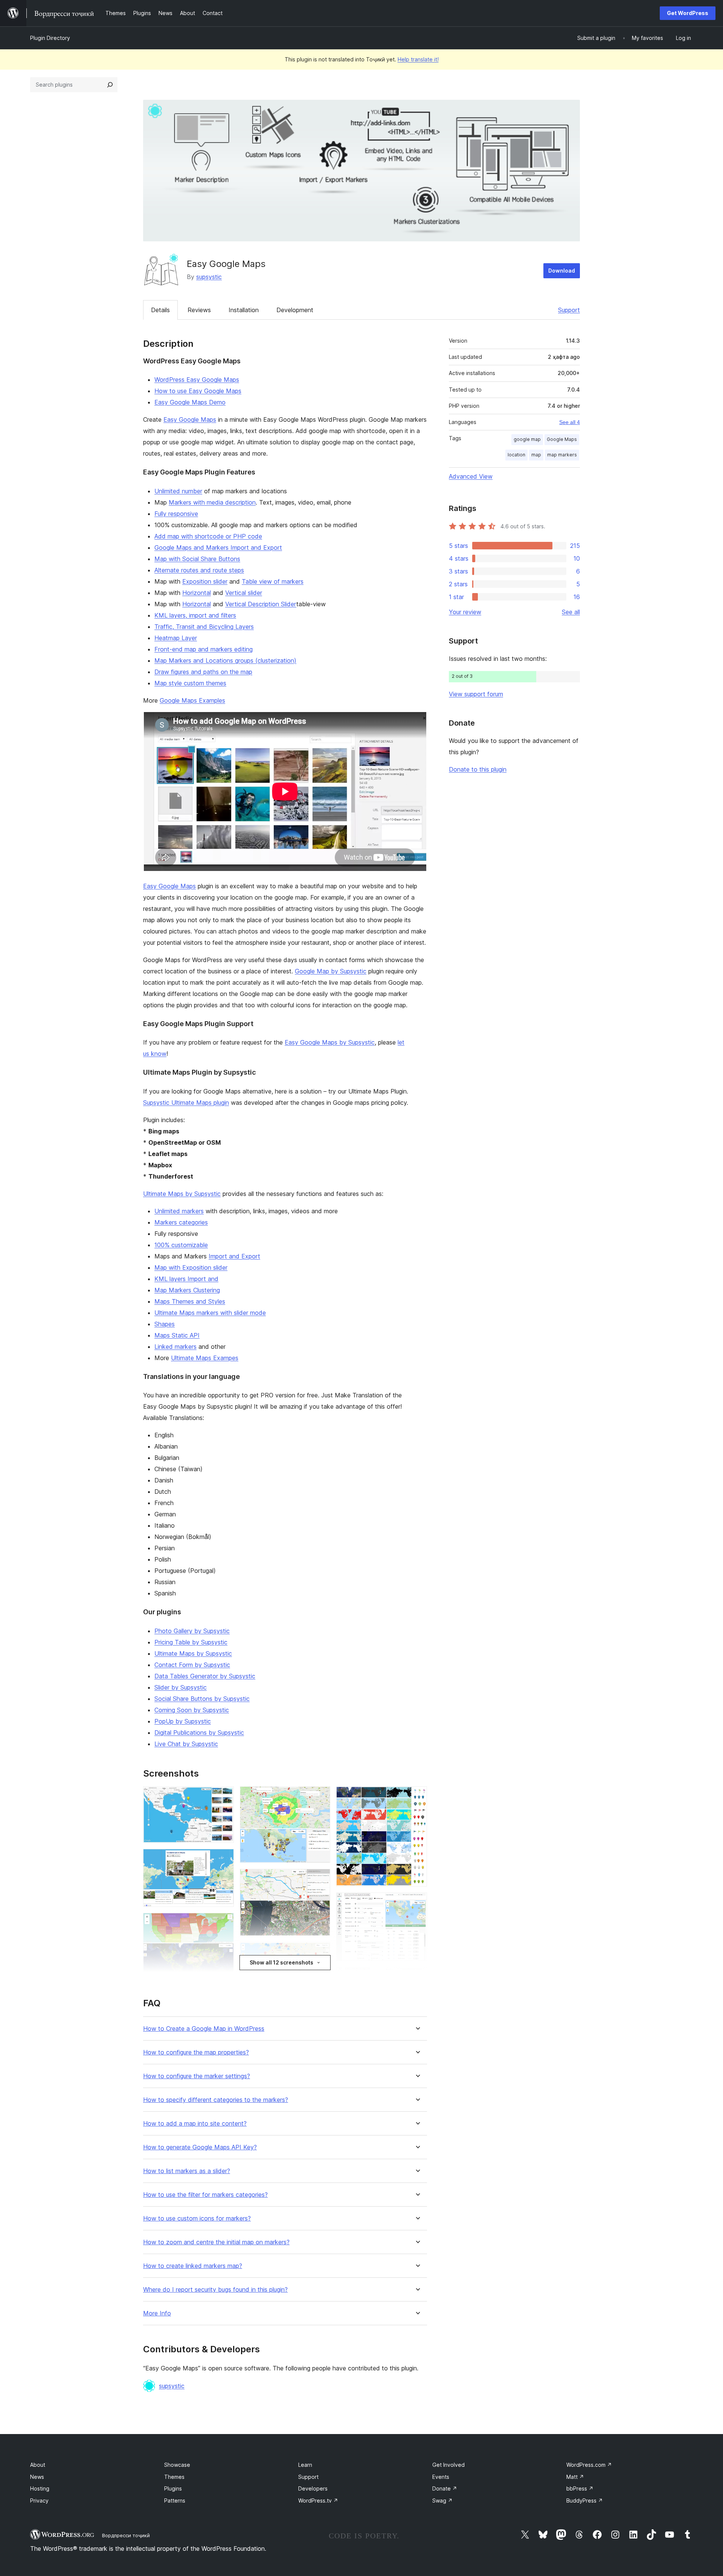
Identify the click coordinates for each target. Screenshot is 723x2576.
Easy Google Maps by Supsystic (330, 1042)
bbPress (580, 2488)
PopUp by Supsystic (183, 1721)
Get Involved (448, 2465)
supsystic (209, 277)
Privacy (39, 2501)
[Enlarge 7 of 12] (320, 1879)
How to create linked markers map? (193, 2266)
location (516, 455)
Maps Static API (177, 1335)
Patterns (175, 2501)
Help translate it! (418, 59)
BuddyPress (585, 2501)
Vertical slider (244, 593)
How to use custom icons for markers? (197, 2218)
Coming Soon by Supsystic (192, 1710)
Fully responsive (176, 514)
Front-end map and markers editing (204, 649)
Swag (442, 2501)
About (38, 2465)
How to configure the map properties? (196, 2052)
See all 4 (570, 422)
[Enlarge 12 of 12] (417, 1977)
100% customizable (181, 1245)
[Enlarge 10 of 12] (417, 1797)
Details (160, 310)
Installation (244, 310)
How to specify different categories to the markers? (216, 2100)
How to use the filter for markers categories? (205, 2195)
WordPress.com (589, 2465)
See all (571, 612)
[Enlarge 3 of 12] (224, 1923)
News (37, 2477)
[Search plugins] (110, 85)
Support (569, 310)
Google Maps (562, 439)
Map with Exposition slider (191, 1267)
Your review (465, 612)
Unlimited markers (179, 1211)
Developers (313, 2488)
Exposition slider (205, 581)
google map (527, 439)
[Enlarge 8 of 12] (320, 1952)
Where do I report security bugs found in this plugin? (215, 2290)
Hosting (40, 2488)
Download (562, 271)
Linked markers (175, 1347)
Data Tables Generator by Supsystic (205, 1676)
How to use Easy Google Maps (198, 391)
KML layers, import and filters (195, 615)
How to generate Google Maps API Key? (200, 2147)
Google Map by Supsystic (331, 971)
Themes (174, 2477)
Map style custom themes (190, 683)
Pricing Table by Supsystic (191, 1642)
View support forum (476, 694)
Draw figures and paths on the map (203, 672)
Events (441, 2477)
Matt (575, 2477)
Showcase (177, 2465)
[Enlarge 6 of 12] (320, 1797)
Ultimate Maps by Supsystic (182, 1194)
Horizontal (197, 593)
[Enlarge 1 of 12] (224, 1797)
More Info (157, 2313)
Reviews (199, 310)
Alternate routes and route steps (199, 570)
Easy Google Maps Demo (190, 402)
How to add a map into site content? (195, 2124)
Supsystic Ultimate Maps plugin (186, 1103)
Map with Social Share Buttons (197, 559)
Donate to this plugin (478, 769)
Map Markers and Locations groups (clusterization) (225, 660)
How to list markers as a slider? (187, 2171)
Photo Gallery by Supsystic (192, 1631)
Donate (445, 2488)
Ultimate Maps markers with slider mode (210, 1313)
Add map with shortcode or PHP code (208, 536)
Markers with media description (212, 502)
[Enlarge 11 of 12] (417, 1903)
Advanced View (471, 476)
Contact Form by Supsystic (192, 1665)
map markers (562, 455)
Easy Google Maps (190, 419)
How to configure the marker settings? (197, 2076)
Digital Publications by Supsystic (199, 1733)
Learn (305, 2465)
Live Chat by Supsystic (186, 1744)
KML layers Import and (186, 1279)
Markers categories (181, 1222)
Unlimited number (178, 491)
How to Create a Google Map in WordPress (204, 2029)
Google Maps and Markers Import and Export (218, 548)
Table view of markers (273, 581)
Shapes (165, 1324)
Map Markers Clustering (187, 1290)
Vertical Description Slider (261, 604)
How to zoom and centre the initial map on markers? (216, 2242)
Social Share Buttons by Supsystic (202, 1699)
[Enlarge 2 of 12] (224, 1859)
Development (295, 310)
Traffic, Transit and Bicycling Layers (204, 627)
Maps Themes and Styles (190, 1301)
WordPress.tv (318, 2501)
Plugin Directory (50, 38)
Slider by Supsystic (181, 1687)
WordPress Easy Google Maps (197, 380)
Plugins (173, 2488)
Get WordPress (688, 13)
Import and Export (234, 1256)
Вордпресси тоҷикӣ (126, 2535)
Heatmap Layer (176, 638)
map (536, 455)
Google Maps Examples (192, 700)
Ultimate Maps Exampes (205, 1358)
